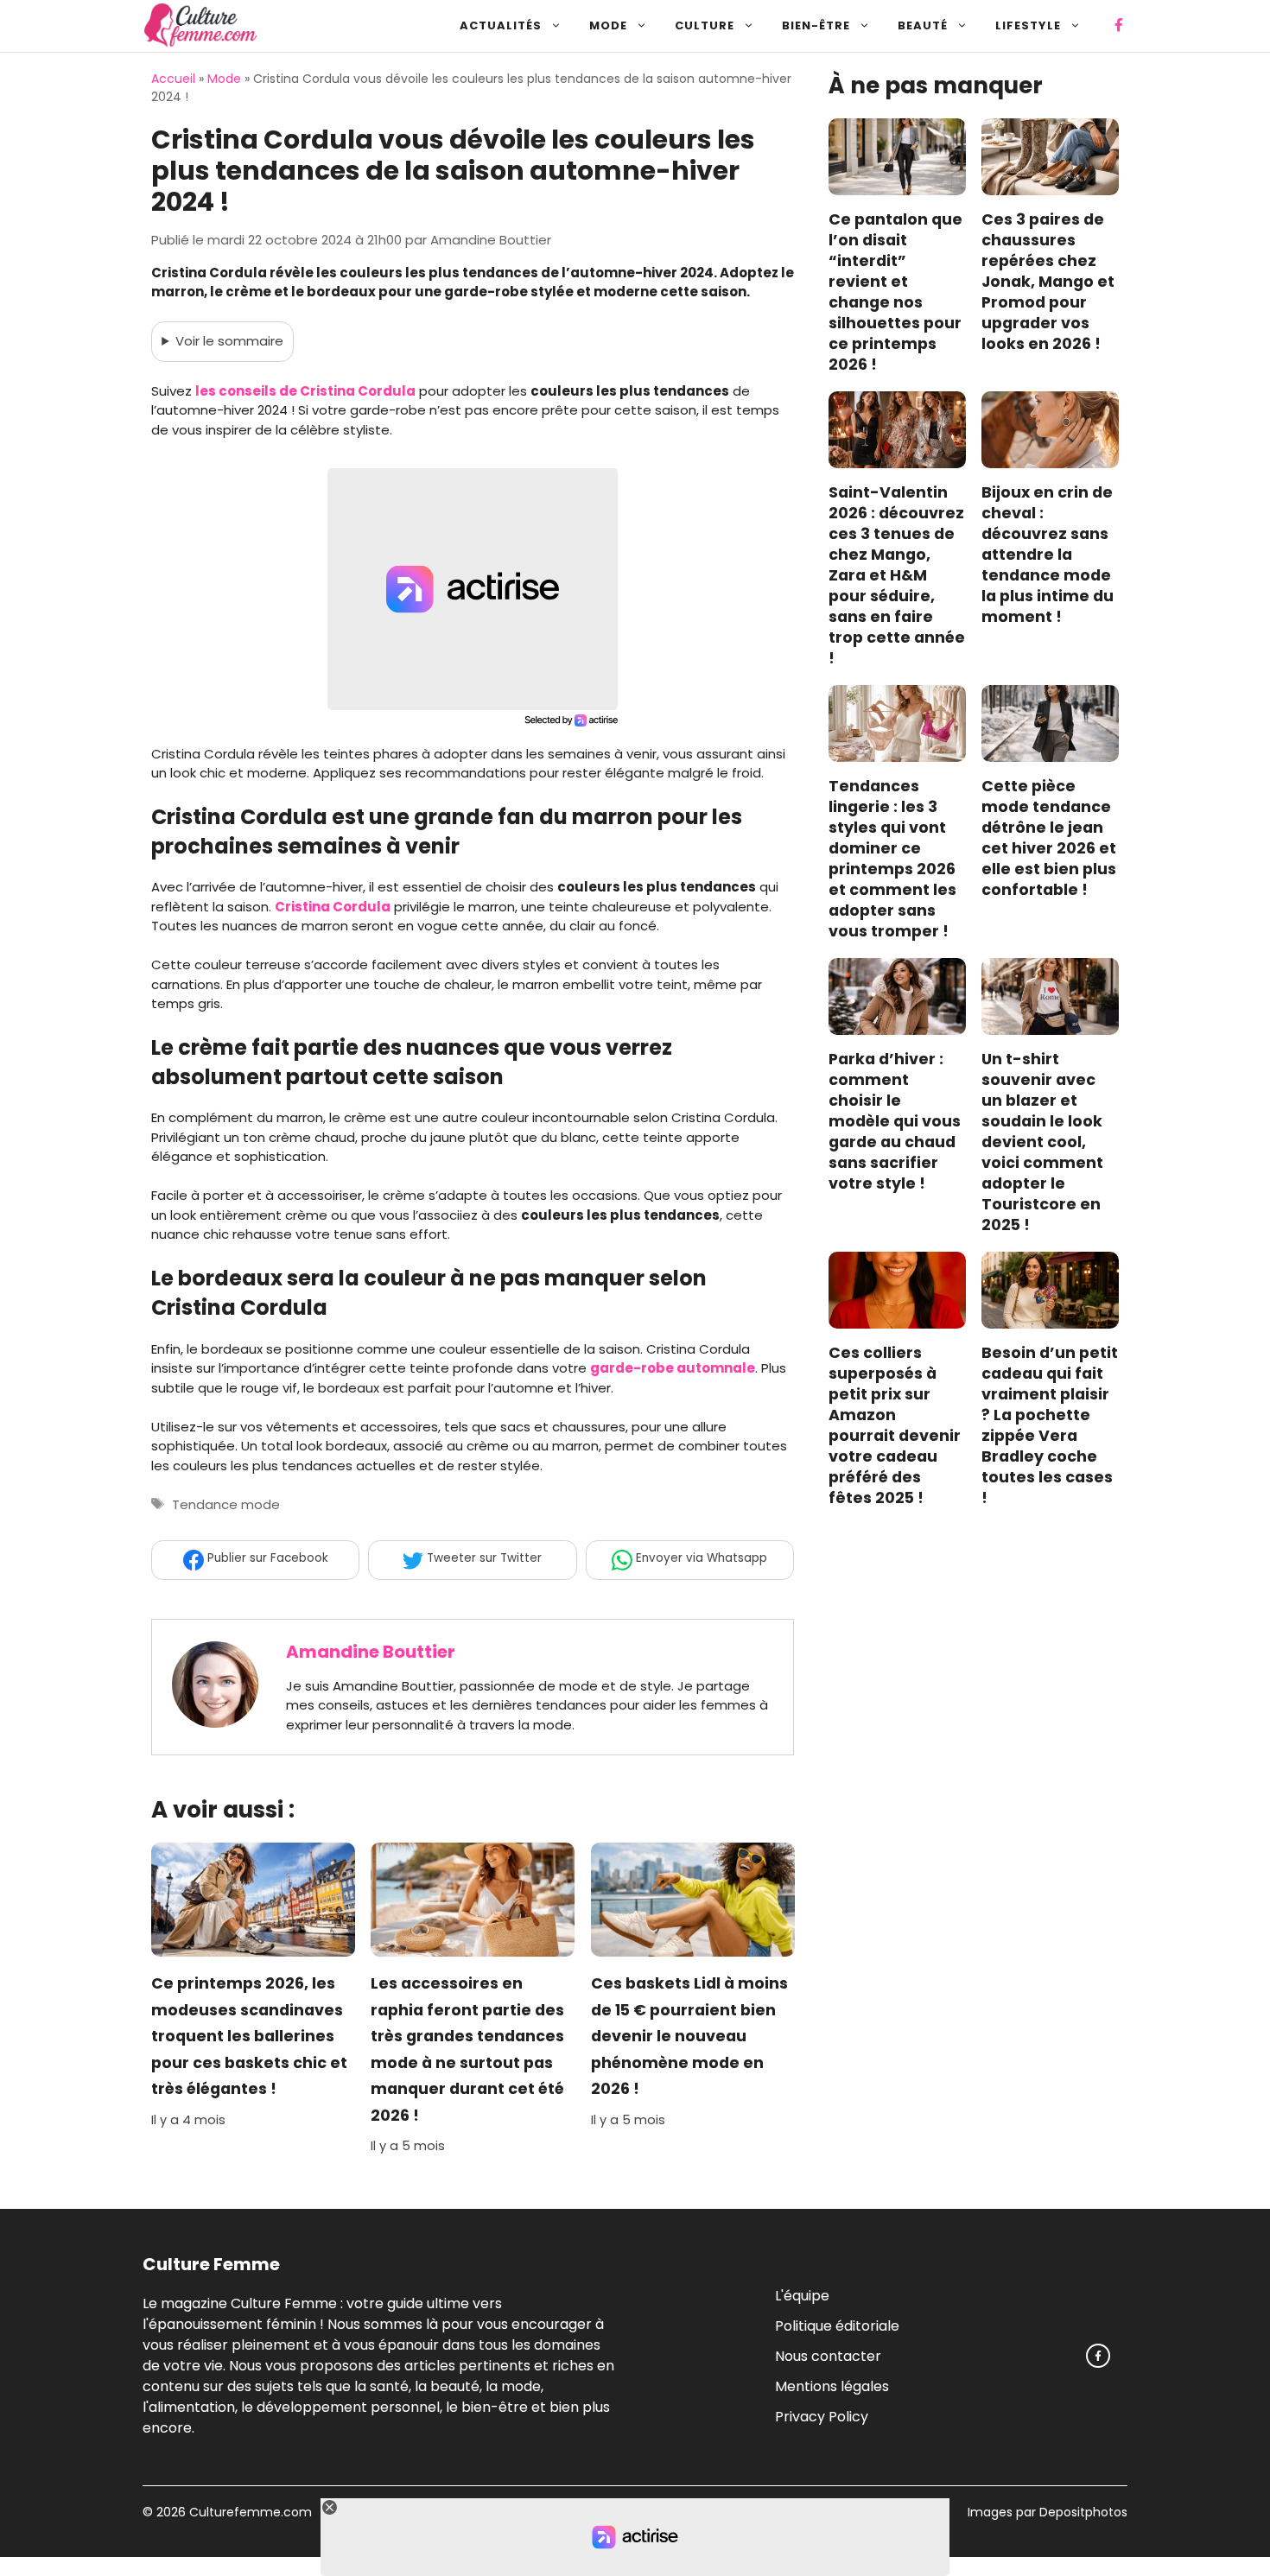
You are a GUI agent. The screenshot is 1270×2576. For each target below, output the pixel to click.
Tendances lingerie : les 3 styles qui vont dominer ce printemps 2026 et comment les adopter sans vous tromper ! (892, 860)
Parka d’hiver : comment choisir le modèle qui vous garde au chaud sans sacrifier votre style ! (895, 1122)
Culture (705, 25)
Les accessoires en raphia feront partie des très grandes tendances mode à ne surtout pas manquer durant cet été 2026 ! (467, 2050)
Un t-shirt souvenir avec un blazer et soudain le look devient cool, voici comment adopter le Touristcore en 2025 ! (1042, 1143)
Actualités (501, 25)
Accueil (173, 79)
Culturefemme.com (249, 2512)
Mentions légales (832, 2386)
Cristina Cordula (333, 907)
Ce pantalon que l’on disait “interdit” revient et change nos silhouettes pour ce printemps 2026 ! (895, 293)
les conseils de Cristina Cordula (305, 391)
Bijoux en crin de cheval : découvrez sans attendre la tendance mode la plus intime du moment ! (1048, 555)
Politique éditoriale (837, 2325)
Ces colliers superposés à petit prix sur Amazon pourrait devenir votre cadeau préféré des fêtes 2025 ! (895, 1426)
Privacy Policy (822, 2416)
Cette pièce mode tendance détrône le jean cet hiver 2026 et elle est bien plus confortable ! (1049, 839)
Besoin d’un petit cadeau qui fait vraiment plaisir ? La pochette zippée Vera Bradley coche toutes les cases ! (1050, 1426)
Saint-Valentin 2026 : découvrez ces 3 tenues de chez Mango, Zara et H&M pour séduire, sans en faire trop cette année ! (897, 576)
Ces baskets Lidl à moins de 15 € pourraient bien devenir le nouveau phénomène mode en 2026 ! (689, 2037)
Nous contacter (828, 2355)
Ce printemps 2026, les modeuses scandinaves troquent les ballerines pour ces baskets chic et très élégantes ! (249, 2037)
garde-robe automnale (673, 1368)
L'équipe (802, 2295)
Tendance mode (226, 1504)
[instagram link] (1098, 2356)
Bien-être (816, 25)
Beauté (923, 25)
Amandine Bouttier (371, 1652)
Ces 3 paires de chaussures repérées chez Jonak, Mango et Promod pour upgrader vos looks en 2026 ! (1048, 282)
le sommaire (229, 341)
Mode (608, 25)
